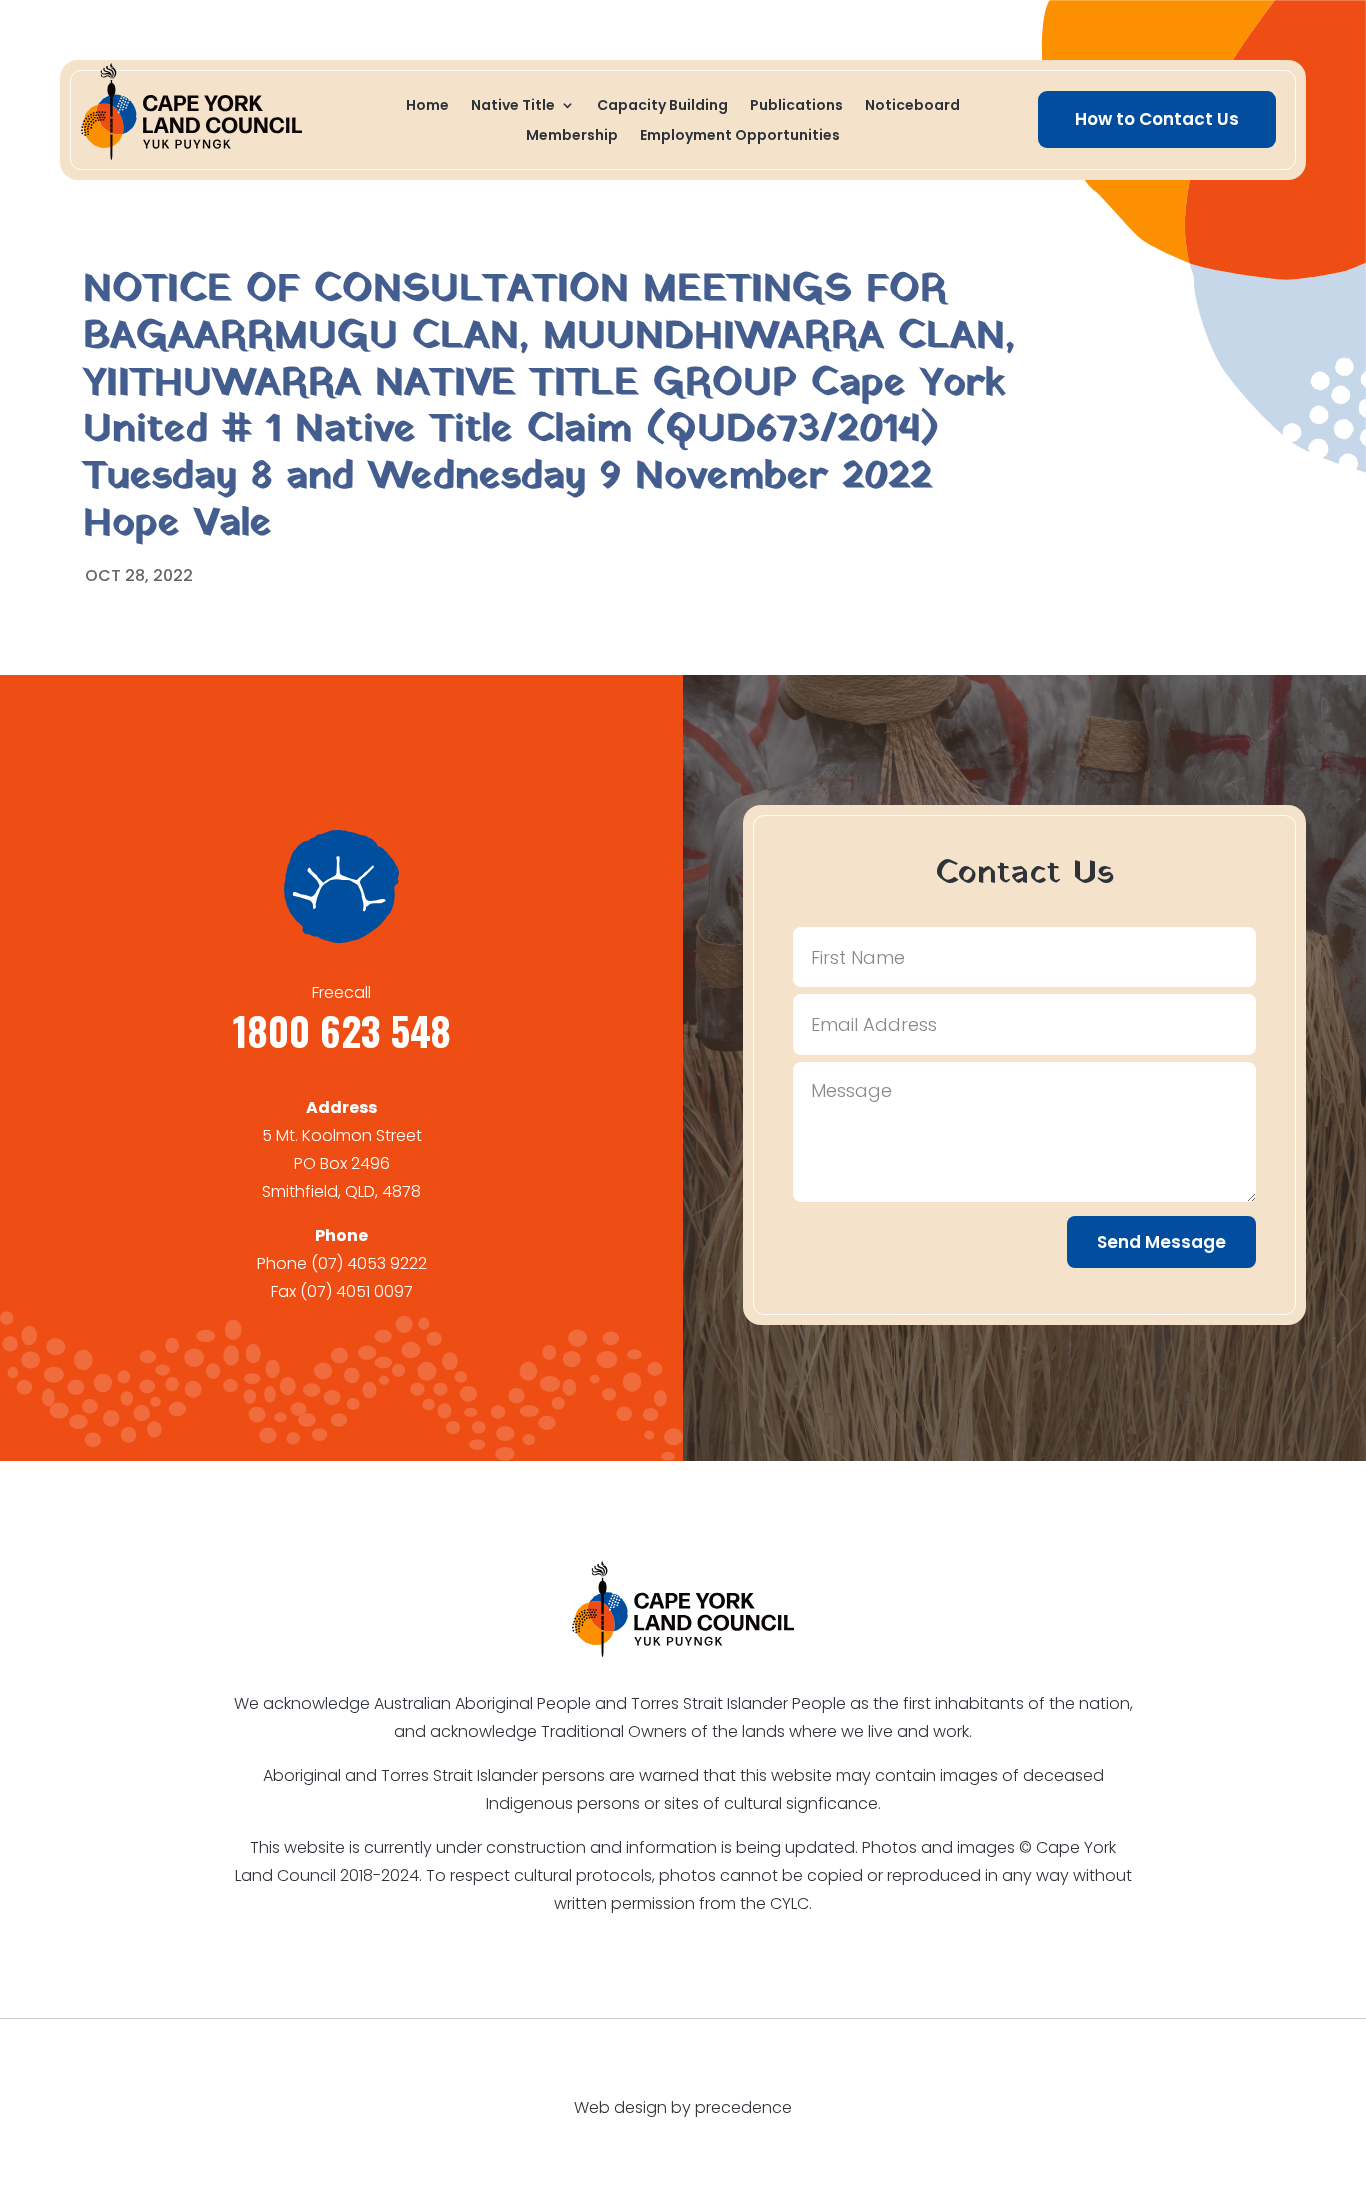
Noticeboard (912, 106)
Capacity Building (662, 106)
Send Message (1161, 1242)
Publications (796, 106)
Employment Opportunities (740, 136)
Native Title (513, 106)
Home (427, 106)
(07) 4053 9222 (369, 1263)
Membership (572, 136)
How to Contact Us (1157, 119)
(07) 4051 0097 (356, 1291)
